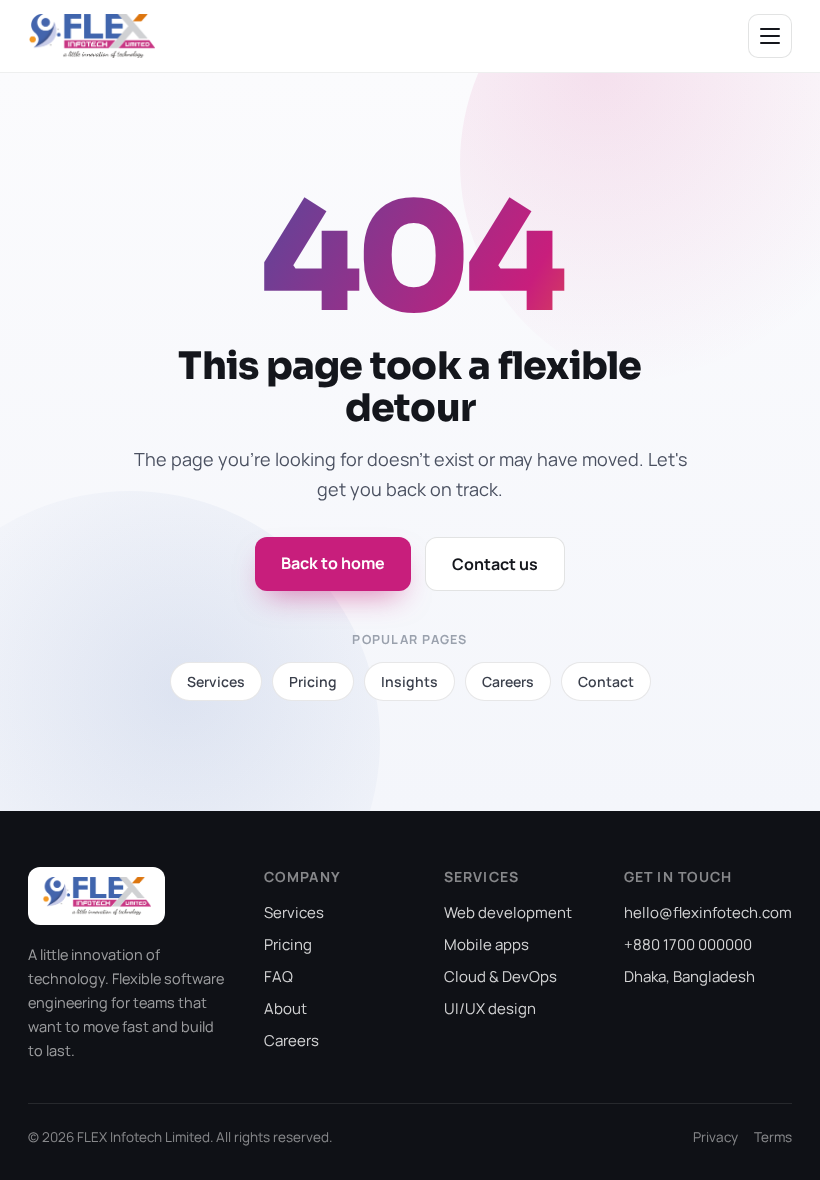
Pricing (288, 944)
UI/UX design (490, 1008)
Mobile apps (486, 944)
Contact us (495, 564)
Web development (508, 912)
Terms (773, 1137)
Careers (291, 1040)
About (285, 1008)
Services (294, 912)
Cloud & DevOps (500, 976)
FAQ (278, 976)
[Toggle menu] (770, 36)
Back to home (333, 563)
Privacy (715, 1137)
